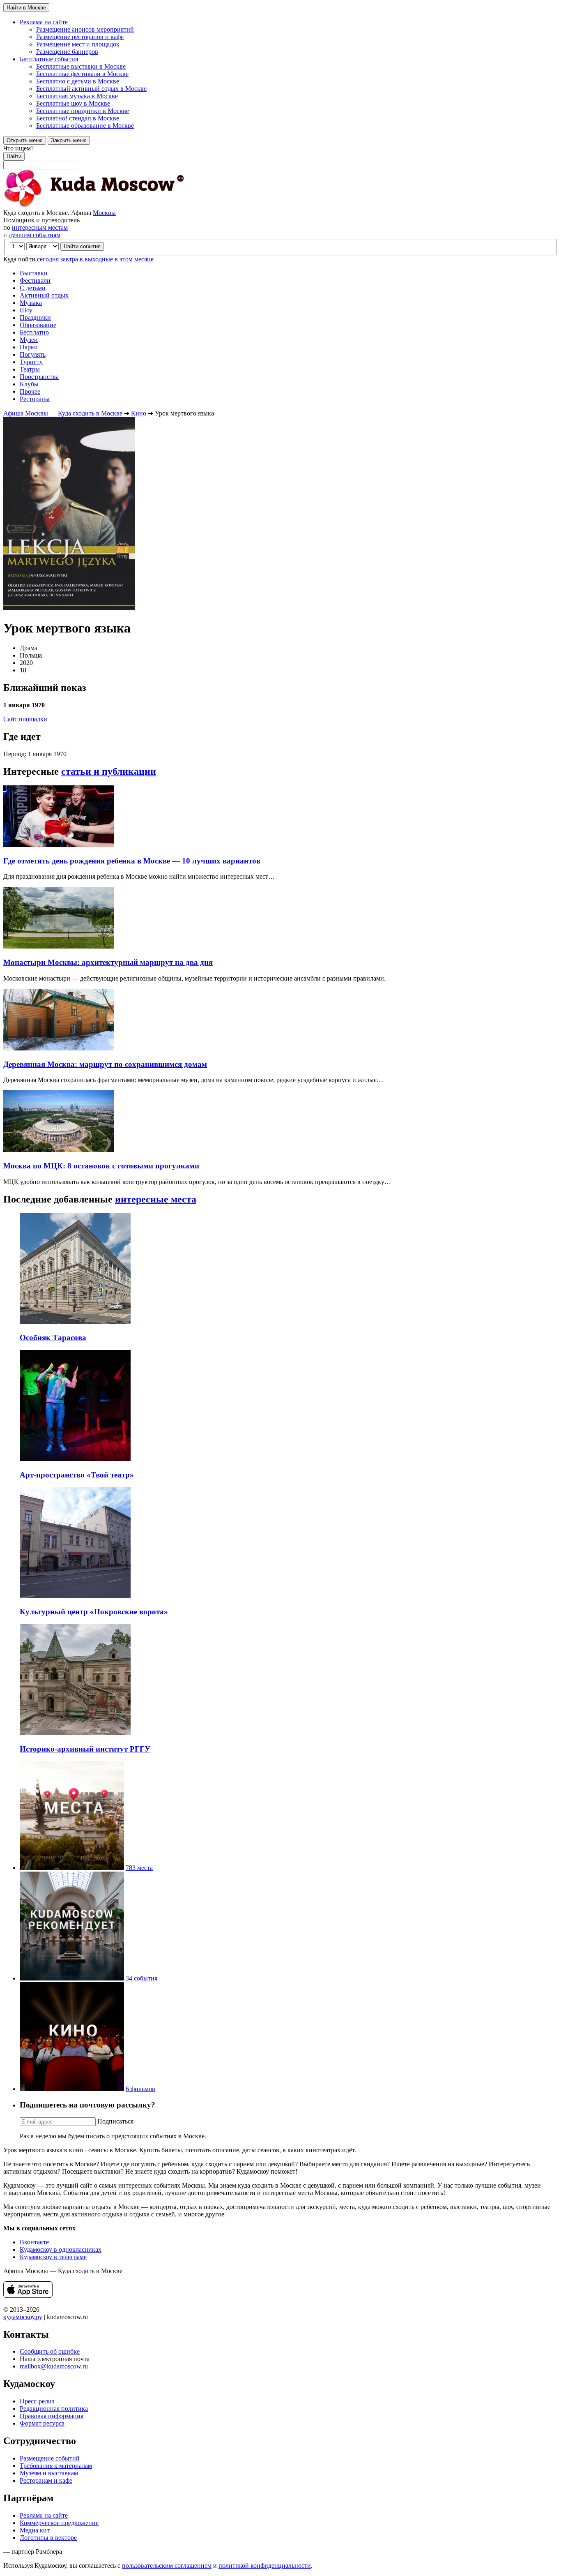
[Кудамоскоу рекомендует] (72, 1978)
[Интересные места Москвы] (72, 1868)
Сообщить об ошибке (50, 2351)
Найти (14, 156)
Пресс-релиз (37, 2401)
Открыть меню (25, 140)
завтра (69, 259)
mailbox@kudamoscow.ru (54, 2366)
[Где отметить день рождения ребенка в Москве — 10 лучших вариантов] (59, 845)
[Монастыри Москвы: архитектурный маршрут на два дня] (59, 946)
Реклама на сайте (44, 2515)
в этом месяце (134, 259)
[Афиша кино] (72, 2089)
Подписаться (115, 2121)
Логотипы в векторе (48, 2538)
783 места (139, 1868)
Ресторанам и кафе (46, 2480)
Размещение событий (50, 2458)
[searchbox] (280, 157)
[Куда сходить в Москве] (94, 205)
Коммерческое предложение (59, 2523)
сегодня (48, 259)
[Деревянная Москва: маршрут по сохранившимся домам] (59, 1048)
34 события (141, 1978)
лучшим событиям (34, 235)
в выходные (96, 259)
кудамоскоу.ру (23, 2317)
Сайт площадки (25, 719)
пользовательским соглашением (167, 2566)
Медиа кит (35, 2530)
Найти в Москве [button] (26, 8)
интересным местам (40, 227)
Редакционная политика (54, 2409)
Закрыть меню (69, 140)
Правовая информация (52, 2416)
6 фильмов (140, 2089)
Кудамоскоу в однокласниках (61, 2249)
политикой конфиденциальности (265, 2566)
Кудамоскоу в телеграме (53, 2257)
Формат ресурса (42, 2423)
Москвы (104, 213)
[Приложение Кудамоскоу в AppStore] (28, 2296)
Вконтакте (34, 2242)
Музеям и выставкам (49, 2473)
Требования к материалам (56, 2466)
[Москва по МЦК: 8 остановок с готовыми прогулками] (59, 1150)
